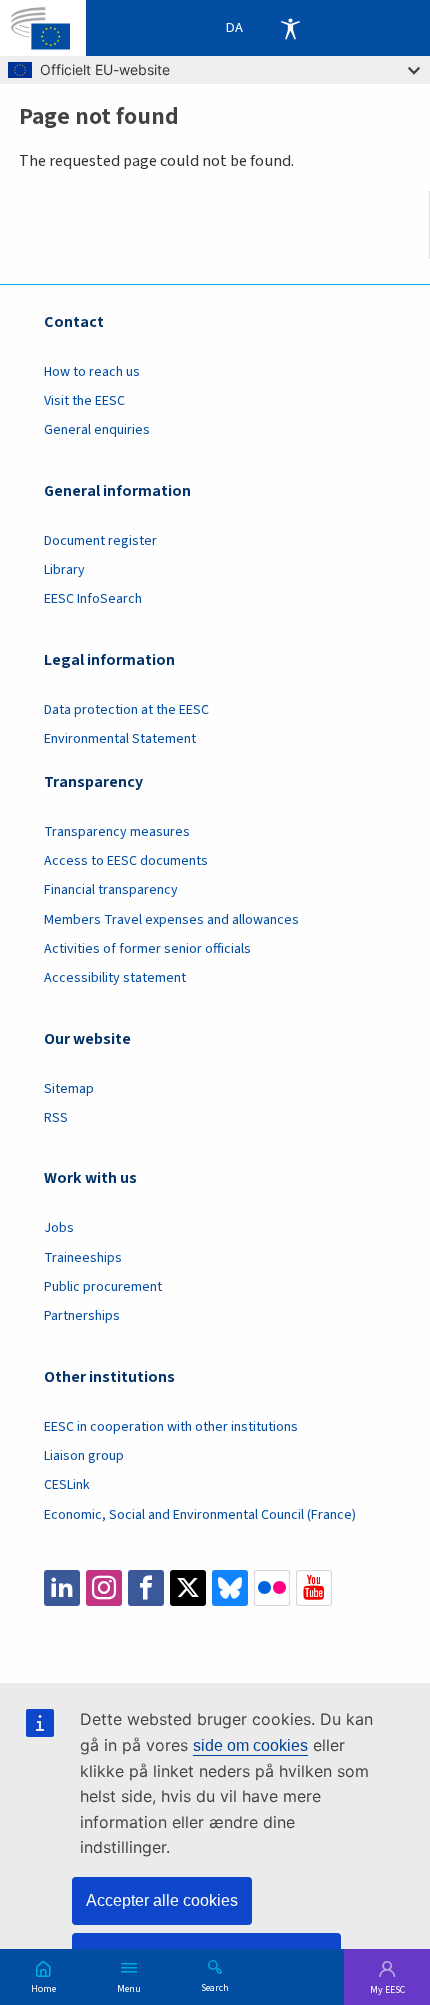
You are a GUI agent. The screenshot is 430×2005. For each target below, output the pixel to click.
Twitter (188, 1588)
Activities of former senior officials (147, 949)
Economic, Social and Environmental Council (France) (201, 1515)
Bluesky (230, 1588)
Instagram (104, 1588)
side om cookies (250, 1745)
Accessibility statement (115, 978)
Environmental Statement (120, 739)
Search (215, 1987)
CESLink (67, 1485)
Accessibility (290, 28)
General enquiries (97, 430)
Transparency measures (117, 832)
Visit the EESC (84, 401)
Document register (100, 541)
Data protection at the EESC (126, 710)
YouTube (314, 1588)
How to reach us (92, 372)
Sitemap (69, 1089)
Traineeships (83, 1258)
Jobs (59, 1228)
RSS (56, 1118)
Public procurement (103, 1287)
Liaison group (84, 1456)
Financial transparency (111, 890)
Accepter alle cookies (162, 1900)
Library (64, 570)
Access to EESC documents (126, 861)
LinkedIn (62, 1588)
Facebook (146, 1588)
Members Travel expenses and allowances (171, 920)
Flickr (272, 1588)
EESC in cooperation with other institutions (171, 1427)
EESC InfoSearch (93, 599)
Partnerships (82, 1316)
